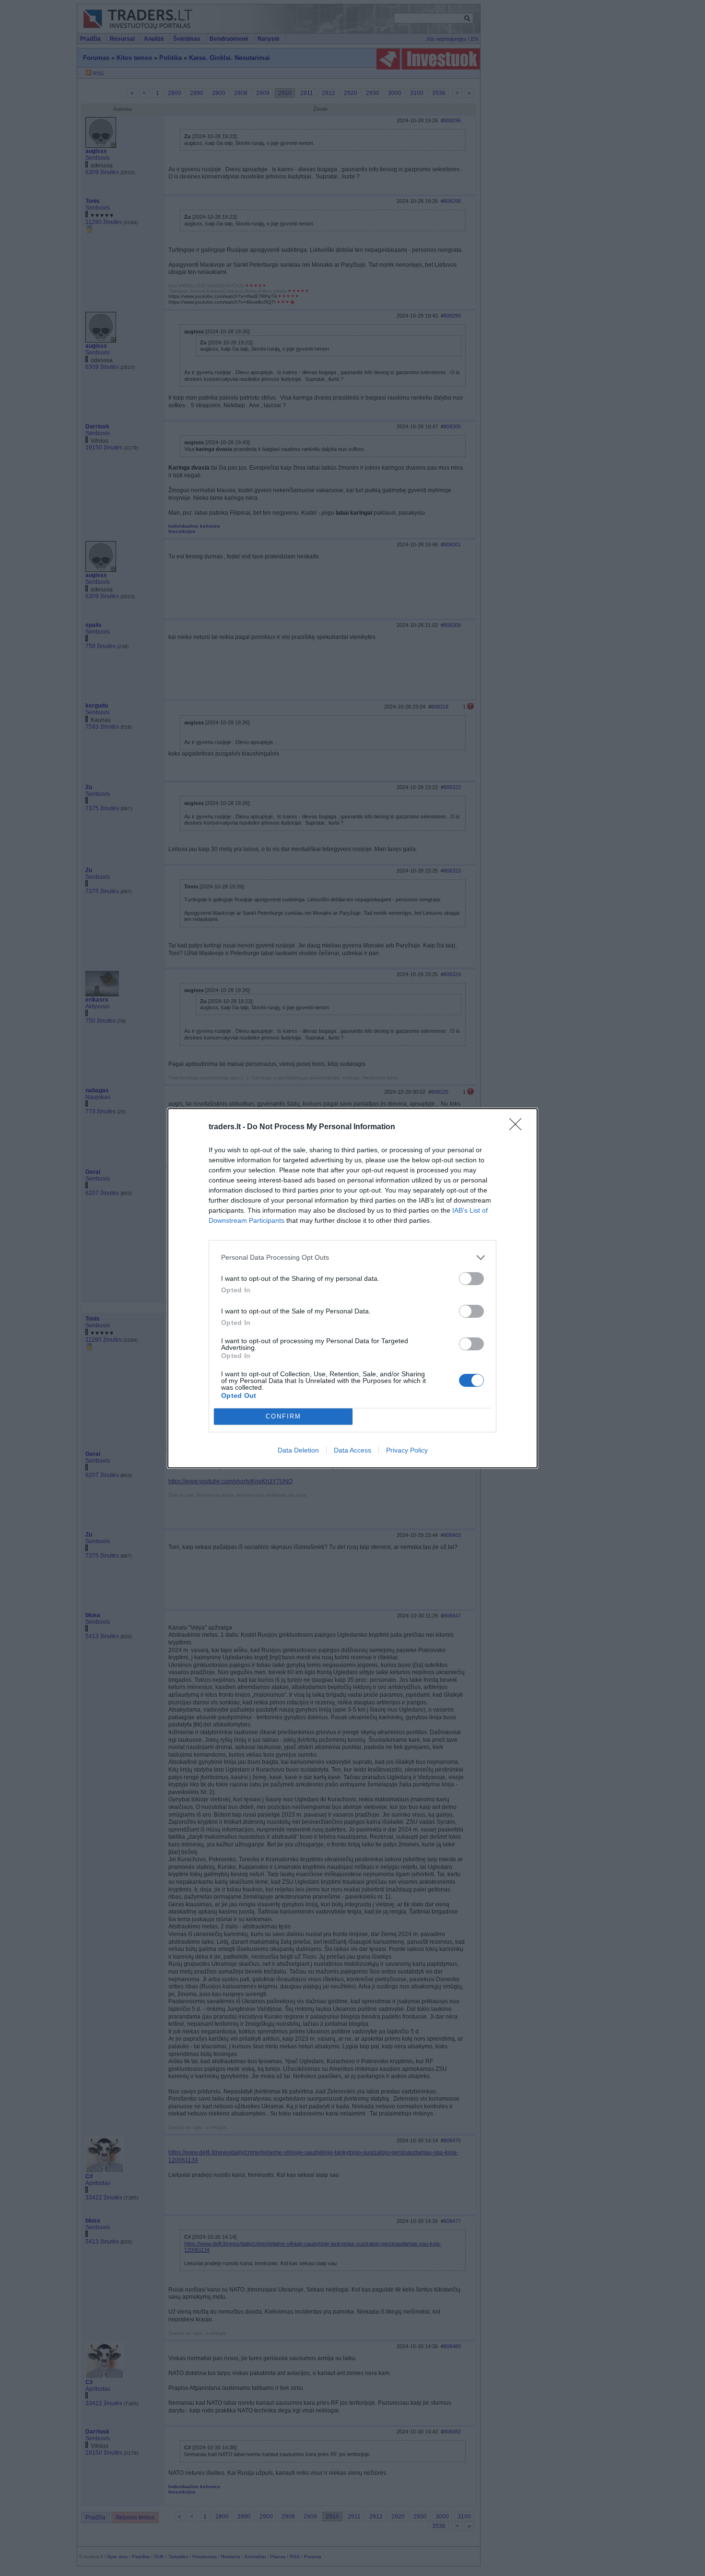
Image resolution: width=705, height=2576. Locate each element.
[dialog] (352, 1288)
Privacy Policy (407, 1450)
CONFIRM (283, 1416)
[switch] (471, 1279)
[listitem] (352, 1258)
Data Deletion (298, 1450)
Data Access (352, 1450)
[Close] (518, 1127)
